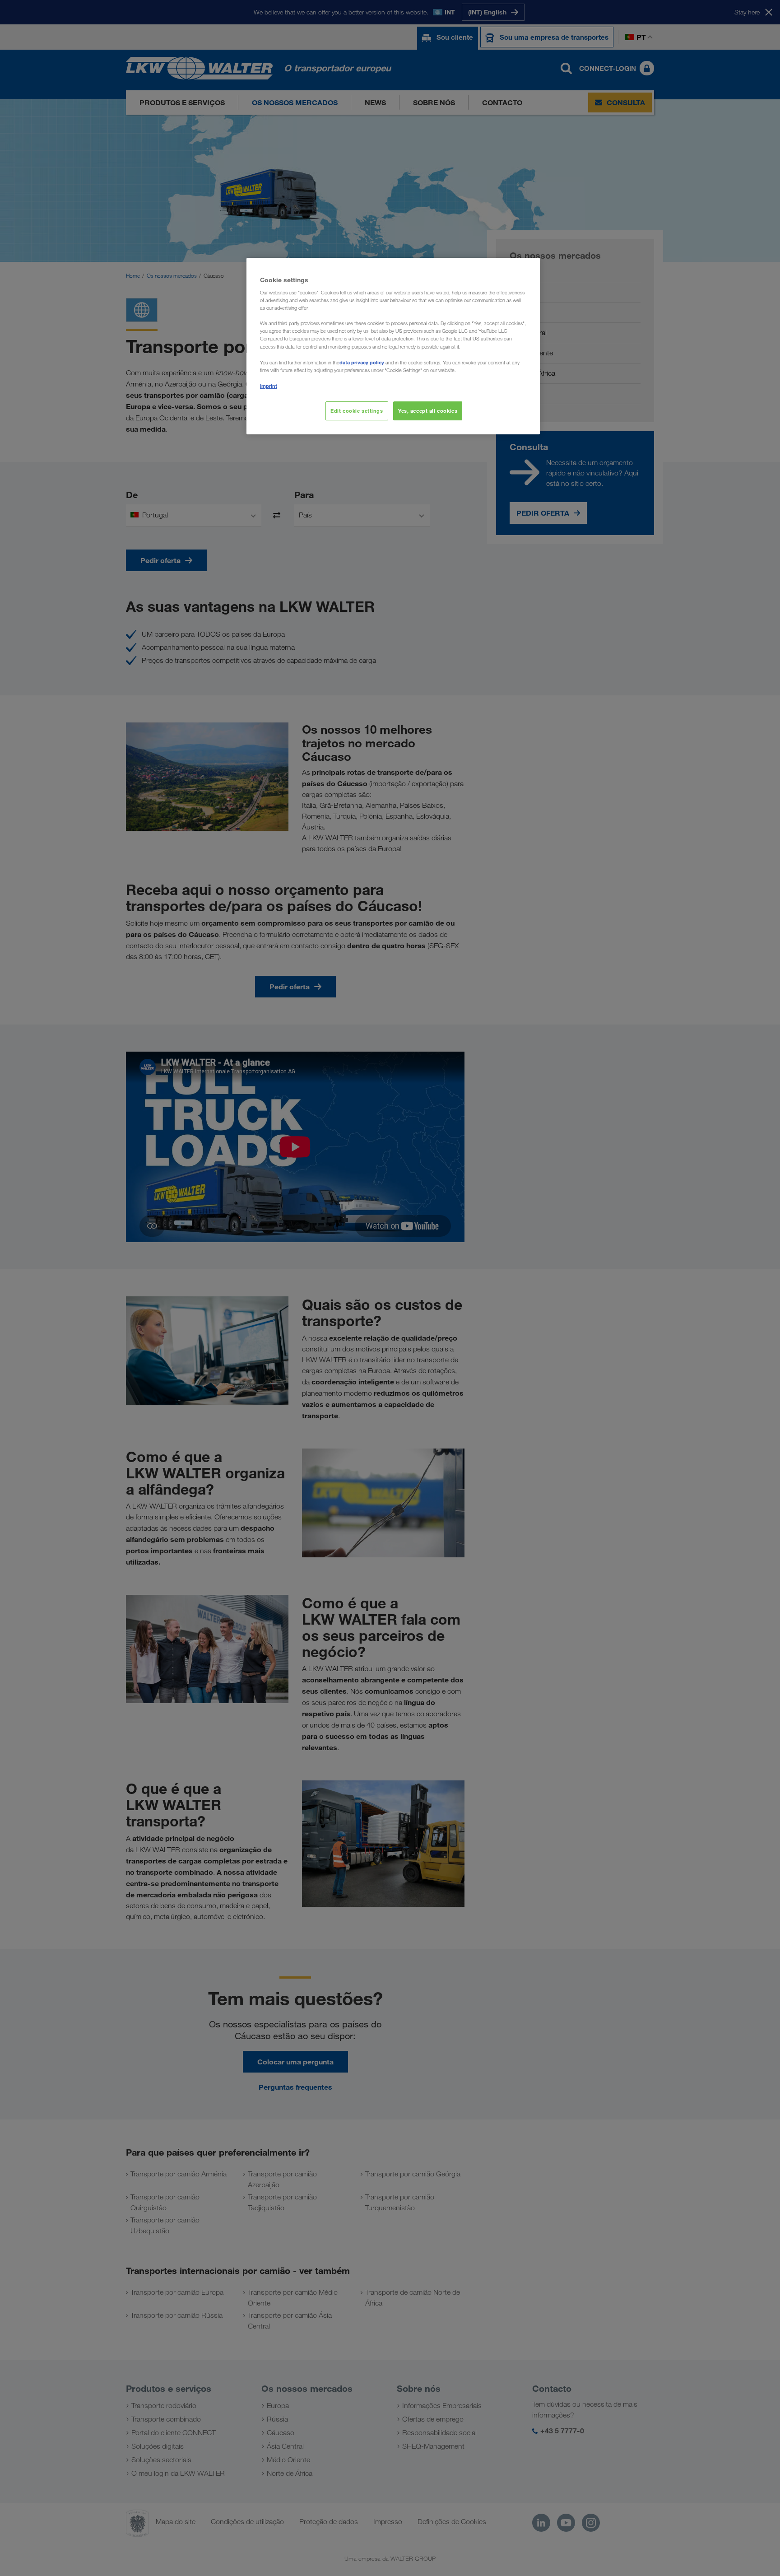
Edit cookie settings (357, 411)
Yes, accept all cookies (428, 411)
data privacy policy (362, 362)
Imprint (269, 386)
